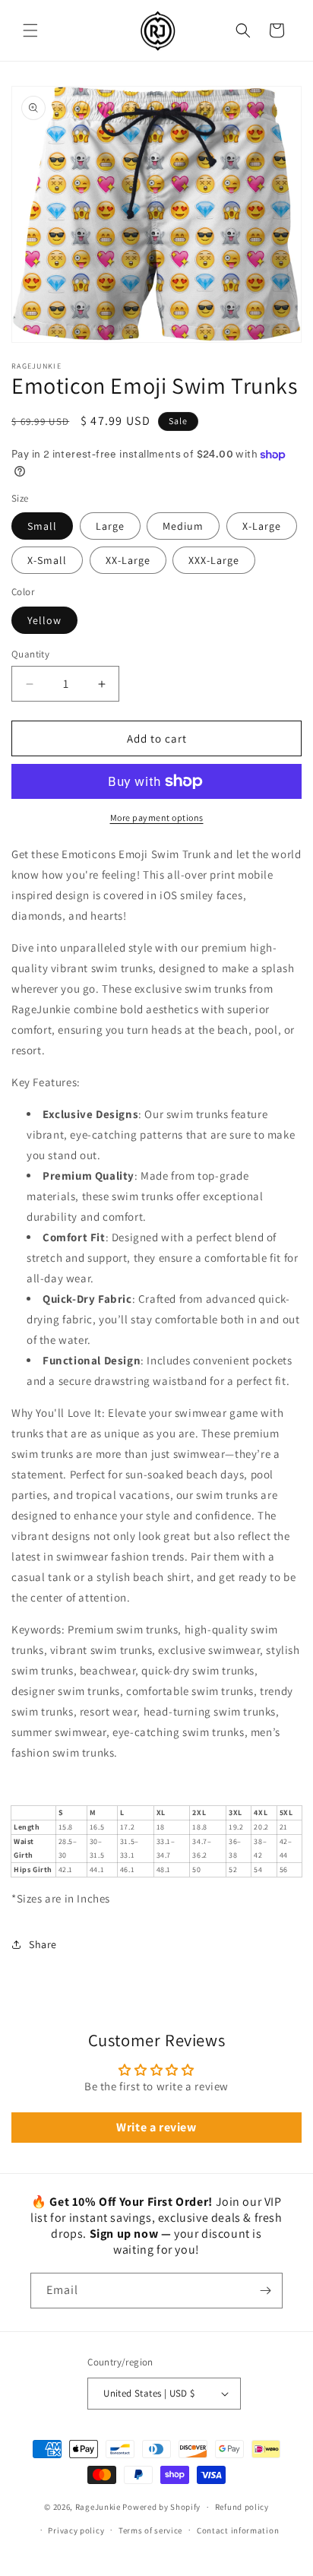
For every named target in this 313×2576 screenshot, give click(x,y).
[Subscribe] (265, 2291)
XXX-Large (214, 560)
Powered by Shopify (161, 2507)
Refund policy (242, 2507)
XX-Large (128, 560)
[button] (30, 30)
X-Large (262, 526)
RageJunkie (98, 2507)
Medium (183, 526)
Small (42, 526)
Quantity (30, 654)
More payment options (157, 817)
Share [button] (43, 1944)
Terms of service (150, 2530)
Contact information (238, 2530)
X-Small (47, 560)
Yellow (44, 620)
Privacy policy (76, 2530)
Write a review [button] (156, 2127)
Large (110, 526)
